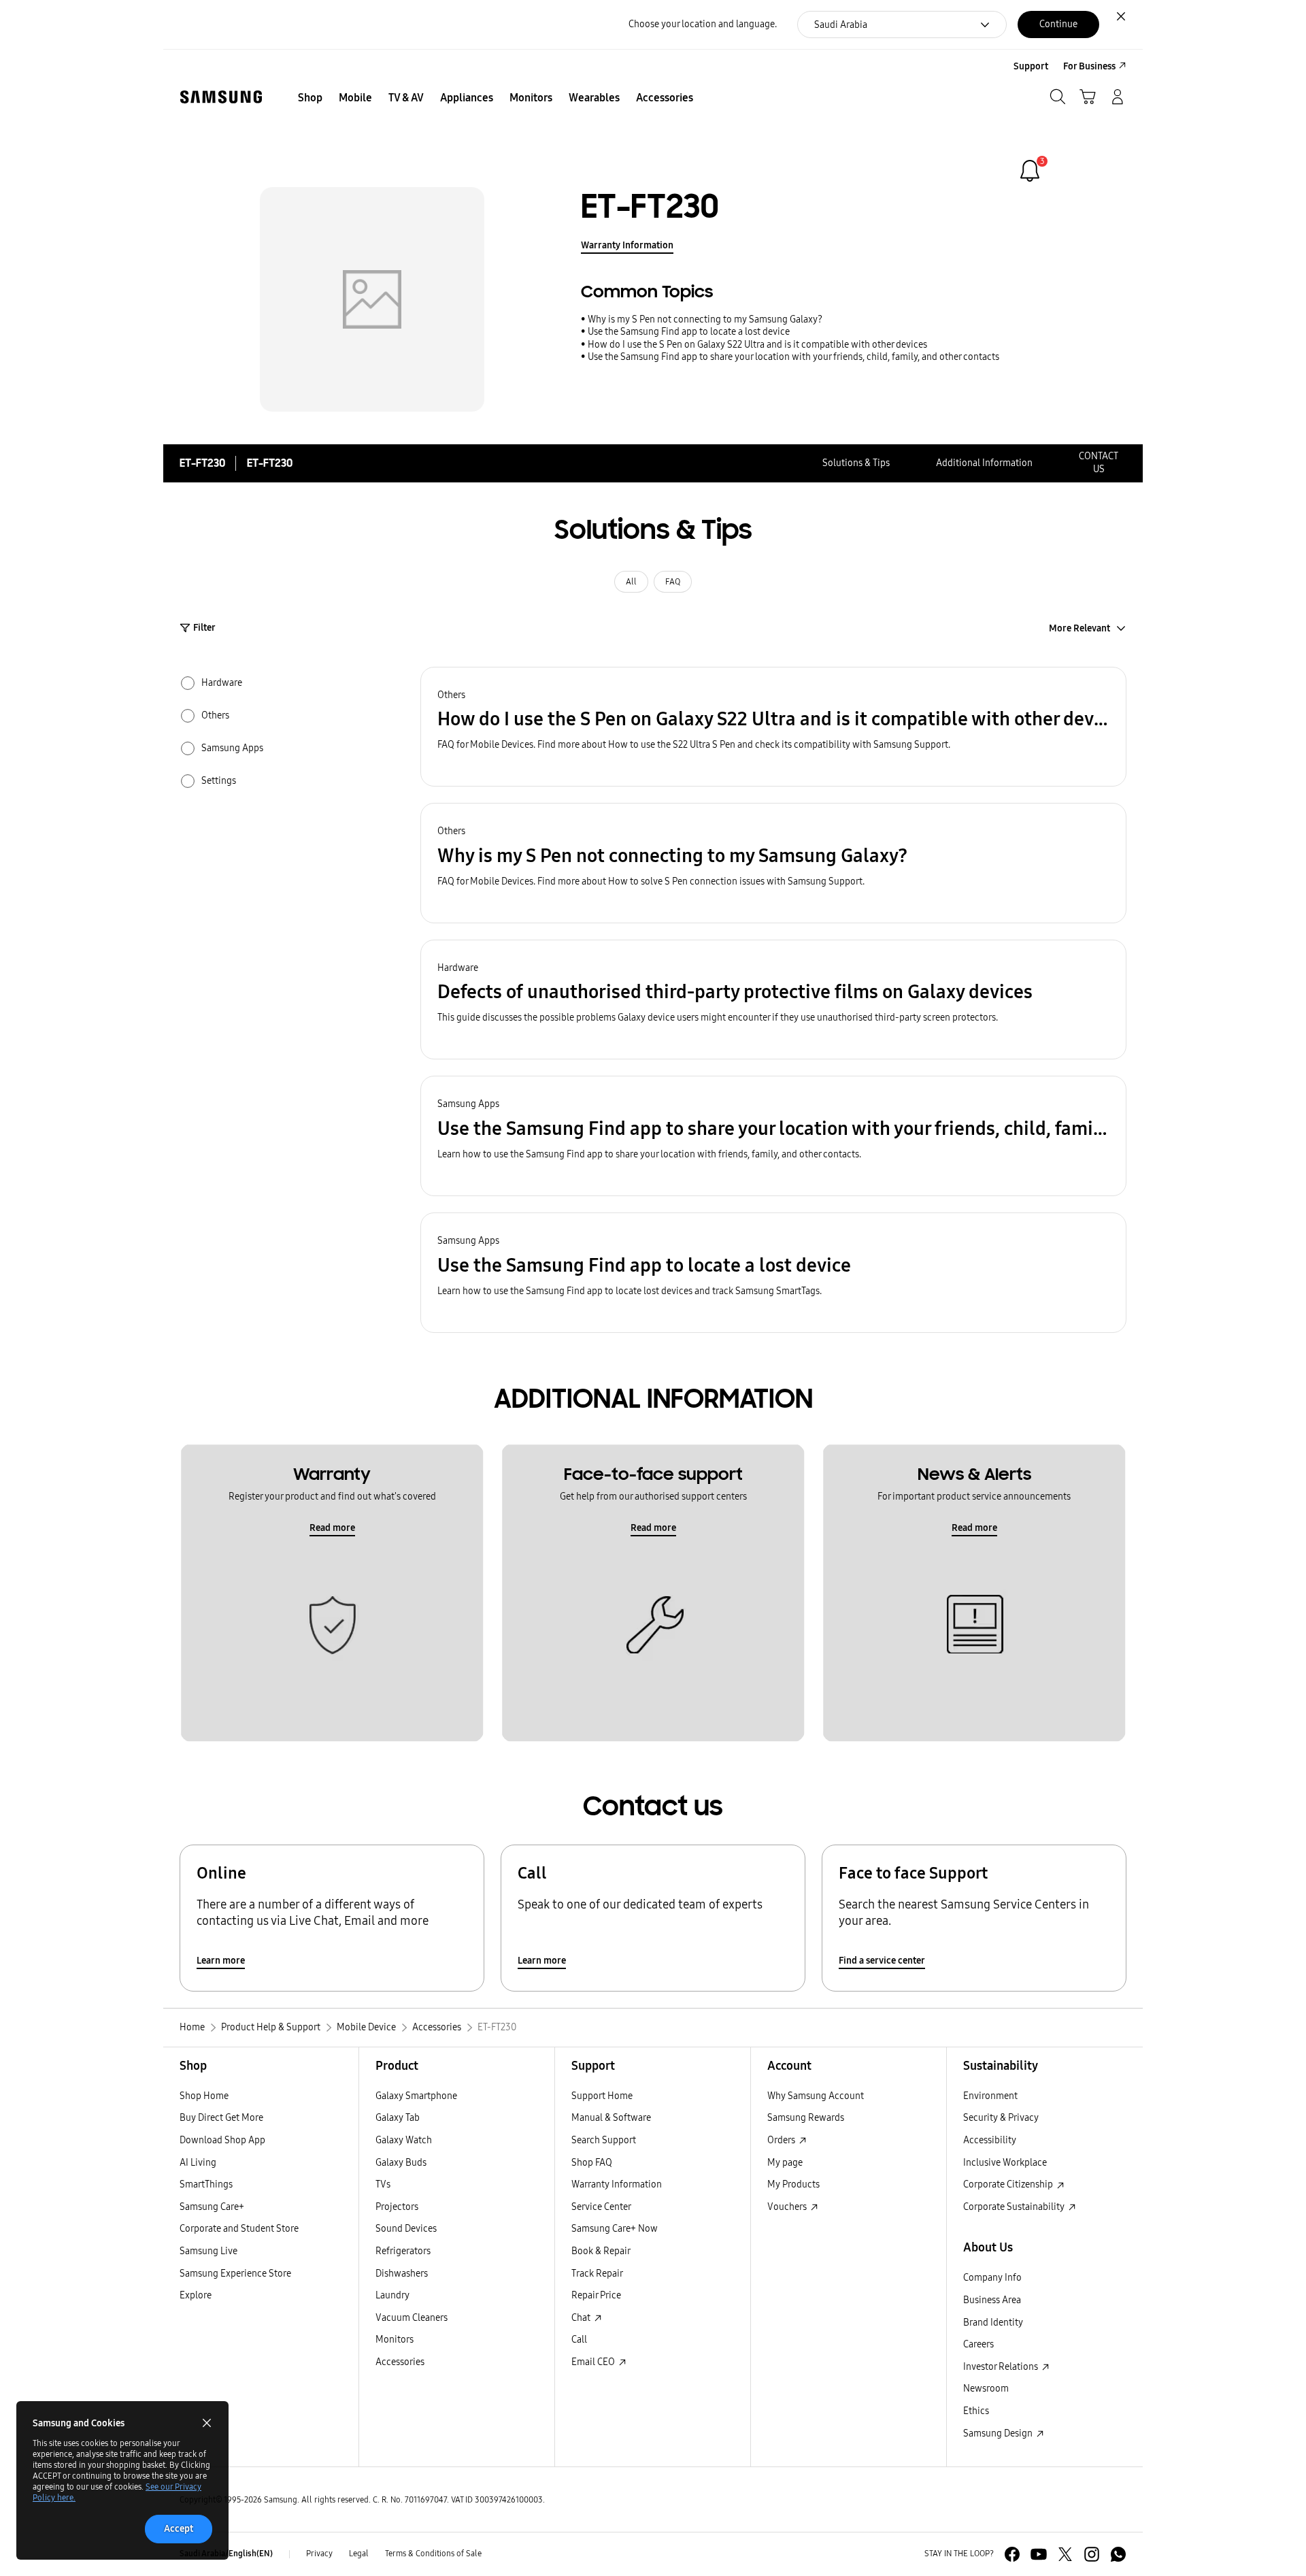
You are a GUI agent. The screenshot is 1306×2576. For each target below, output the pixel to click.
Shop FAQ (592, 2163)
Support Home (602, 2096)
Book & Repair (601, 2251)
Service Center (601, 2207)
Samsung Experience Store (235, 2274)
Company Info (992, 2278)
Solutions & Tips (856, 463)
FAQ (673, 582)
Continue (1058, 24)
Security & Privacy (1001, 2118)
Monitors (395, 2340)
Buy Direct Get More (221, 2118)
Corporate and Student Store (239, 2229)
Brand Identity (993, 2323)
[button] (773, 727)
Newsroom (986, 2389)
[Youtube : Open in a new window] (1039, 2554)
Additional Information (984, 463)
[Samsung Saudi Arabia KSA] (221, 97)
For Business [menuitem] (1089, 66)
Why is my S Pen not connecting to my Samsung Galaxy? (705, 319)
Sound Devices (406, 2229)
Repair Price (596, 2295)
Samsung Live (208, 2251)
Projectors (397, 2207)
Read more (332, 1528)
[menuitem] (310, 98)
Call (579, 2340)
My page (785, 2163)
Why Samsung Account (816, 2096)
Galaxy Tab (398, 2118)
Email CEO (594, 2362)
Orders (782, 2140)
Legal (359, 2554)
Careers (978, 2344)
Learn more (221, 1961)
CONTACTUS (1099, 463)
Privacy (319, 2554)
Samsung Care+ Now (615, 2229)
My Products (793, 2184)
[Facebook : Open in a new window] (1012, 2554)
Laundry (392, 2295)
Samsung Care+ (212, 2207)
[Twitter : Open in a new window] (1065, 2554)
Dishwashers (402, 2274)
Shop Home (204, 2096)
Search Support (604, 2140)
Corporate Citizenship (1009, 2184)
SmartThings (206, 2184)
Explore (196, 2295)
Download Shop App (222, 2140)
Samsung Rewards (806, 2118)
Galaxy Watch (404, 2140)
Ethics (976, 2411)
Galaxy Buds (401, 2163)
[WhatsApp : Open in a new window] (1118, 2554)
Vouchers (788, 2207)
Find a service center (882, 1961)
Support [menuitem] (1031, 66)
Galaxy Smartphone (416, 2096)
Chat (582, 2318)
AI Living (198, 2163)
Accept (179, 2529)
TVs (383, 2184)
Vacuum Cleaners (412, 2318)
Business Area (992, 2300)
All (631, 582)
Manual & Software (611, 2118)
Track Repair (597, 2274)
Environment (990, 2096)
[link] (1030, 171)
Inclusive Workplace (1005, 2163)
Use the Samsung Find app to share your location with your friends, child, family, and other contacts (793, 357)
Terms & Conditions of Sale (433, 2554)
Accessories (400, 2362)
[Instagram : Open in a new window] (1092, 2554)
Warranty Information (627, 245)
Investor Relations (1002, 2367)
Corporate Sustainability (1015, 2207)
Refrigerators (403, 2251)
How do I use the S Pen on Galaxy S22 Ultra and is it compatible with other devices (757, 345)
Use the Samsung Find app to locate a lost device (689, 332)
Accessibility (990, 2140)
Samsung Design (999, 2433)
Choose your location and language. (703, 24)
